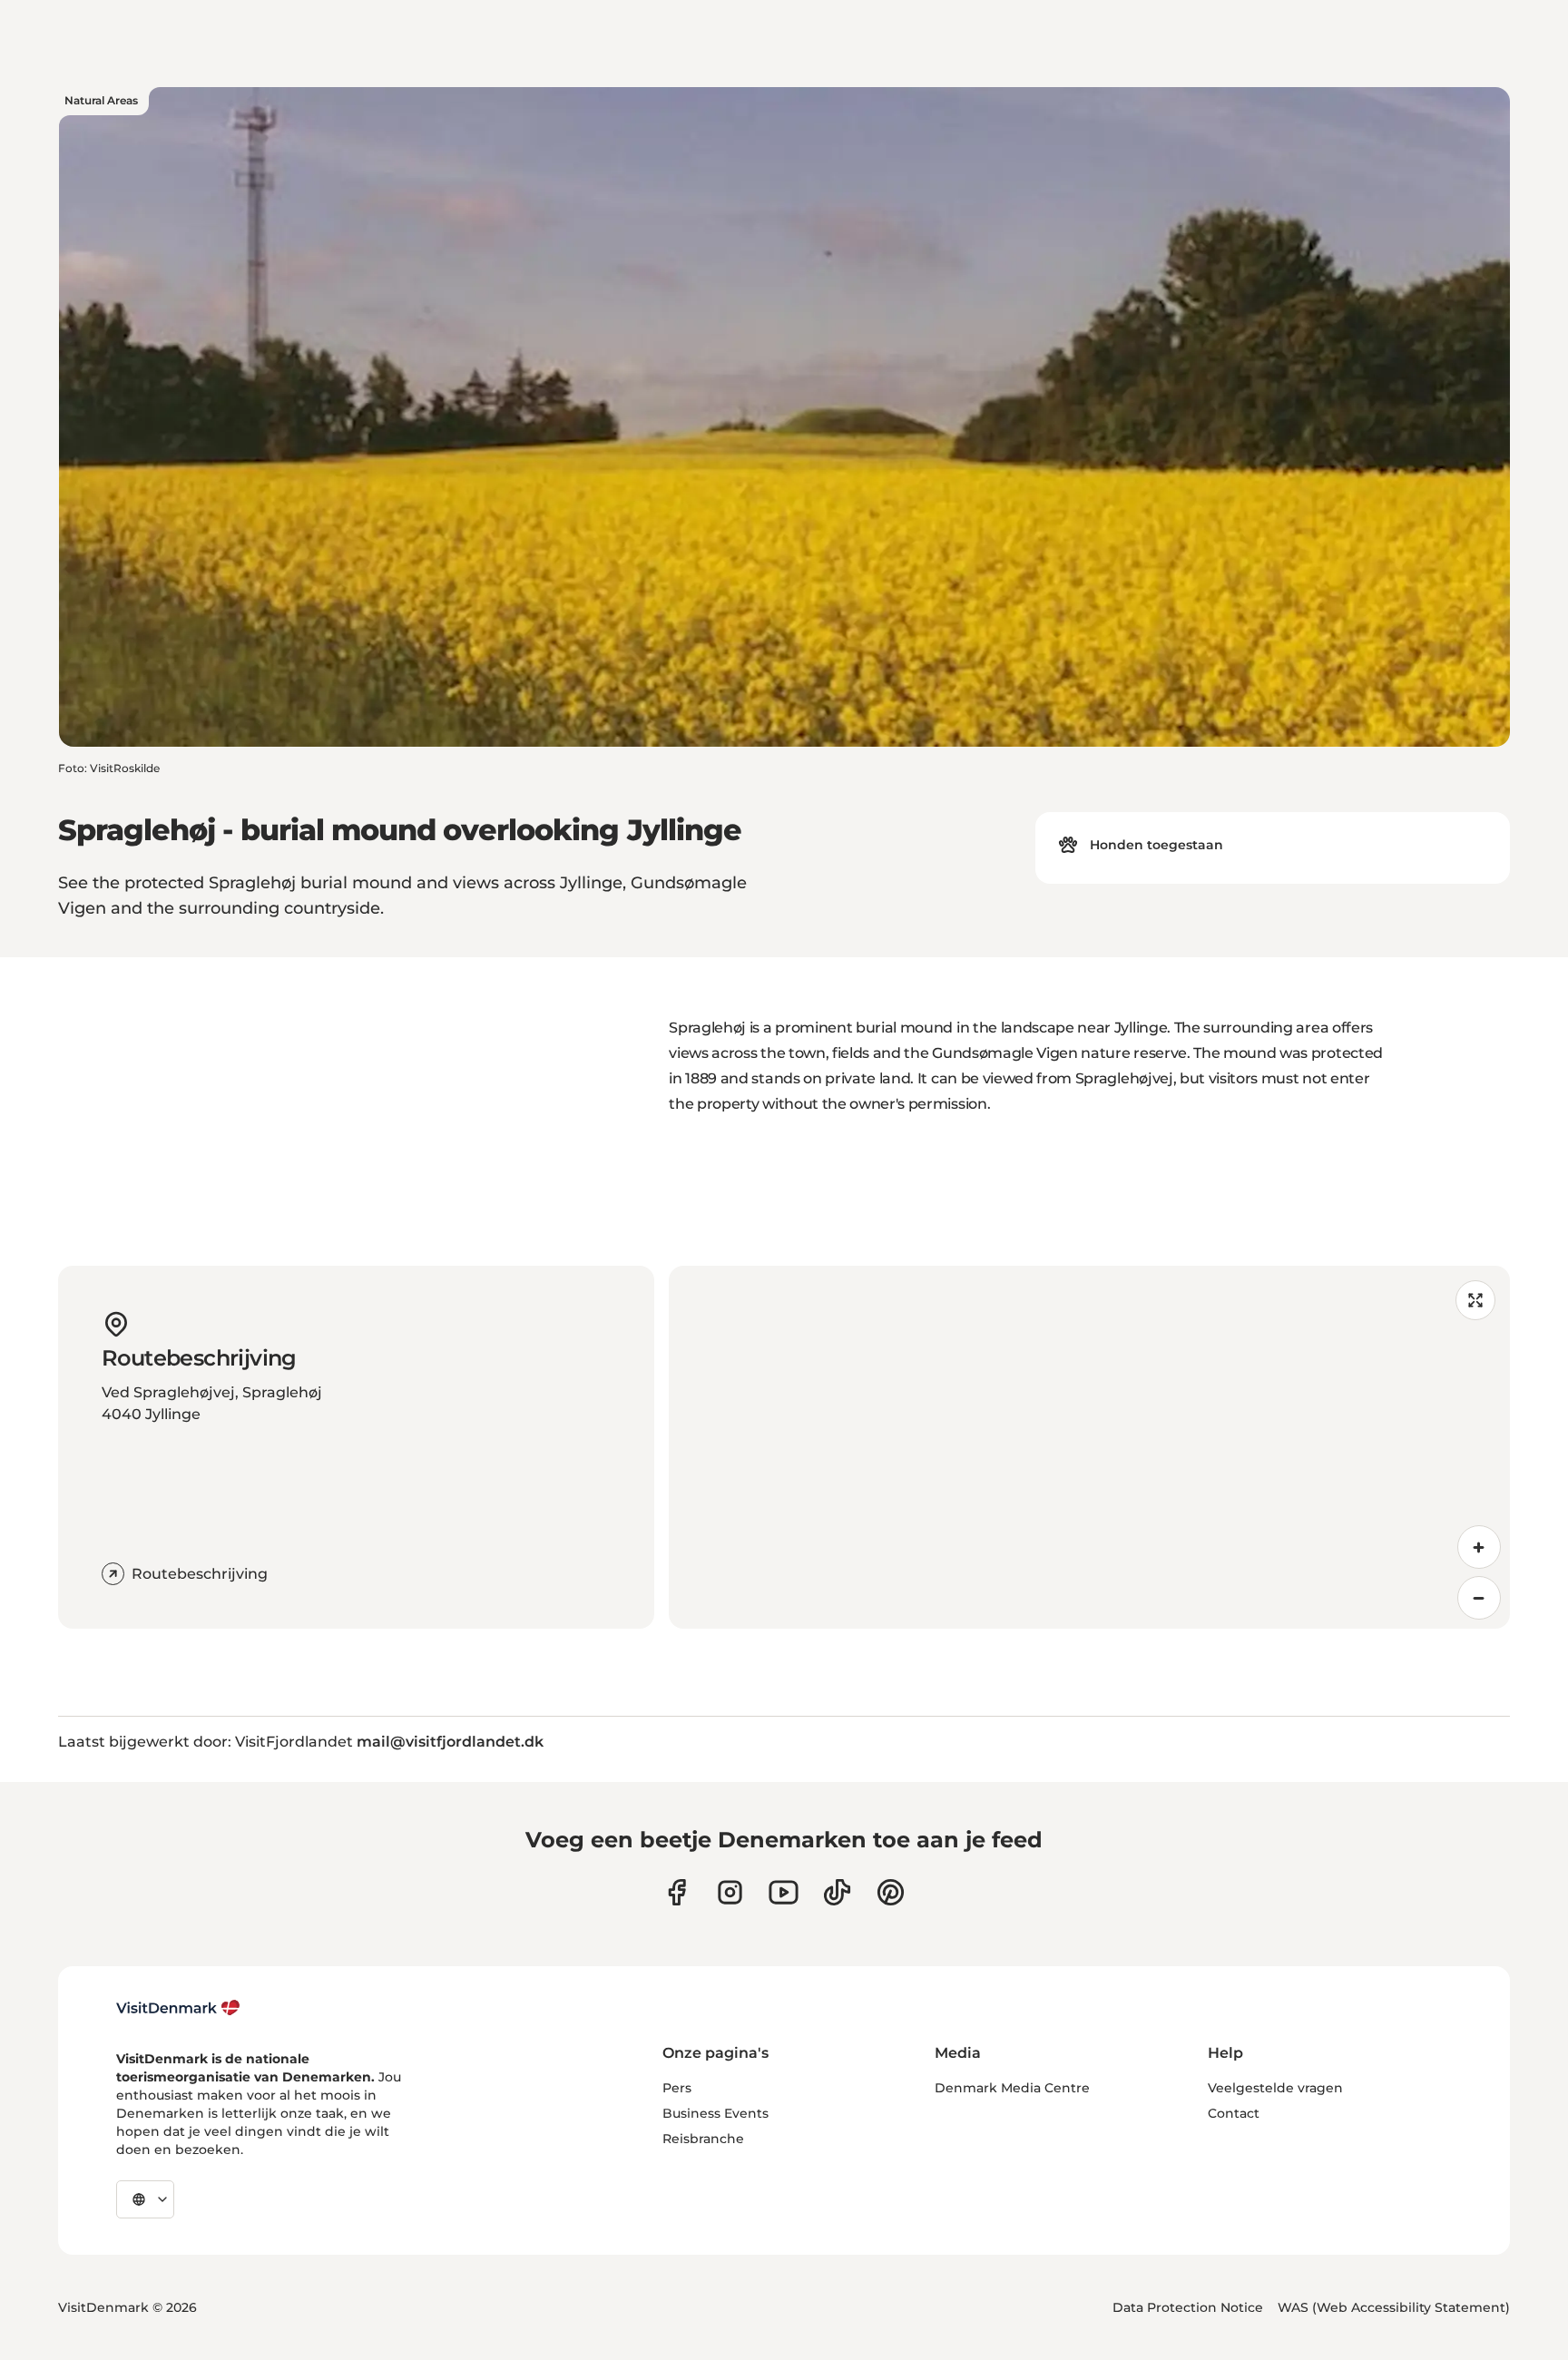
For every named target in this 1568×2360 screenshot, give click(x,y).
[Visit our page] (730, 1892)
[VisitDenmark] (178, 2008)
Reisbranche (703, 2139)
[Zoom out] (1479, 1598)
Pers (677, 2088)
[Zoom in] (1479, 1547)
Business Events (715, 2113)
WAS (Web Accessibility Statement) (1394, 2307)
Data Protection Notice (1188, 2307)
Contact (1234, 2113)
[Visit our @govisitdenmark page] (837, 1892)
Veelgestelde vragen (1275, 2088)
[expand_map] (1475, 1300)
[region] (1089, 1447)
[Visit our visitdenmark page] (784, 1892)
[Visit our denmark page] (676, 1892)
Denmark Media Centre (1012, 2088)
